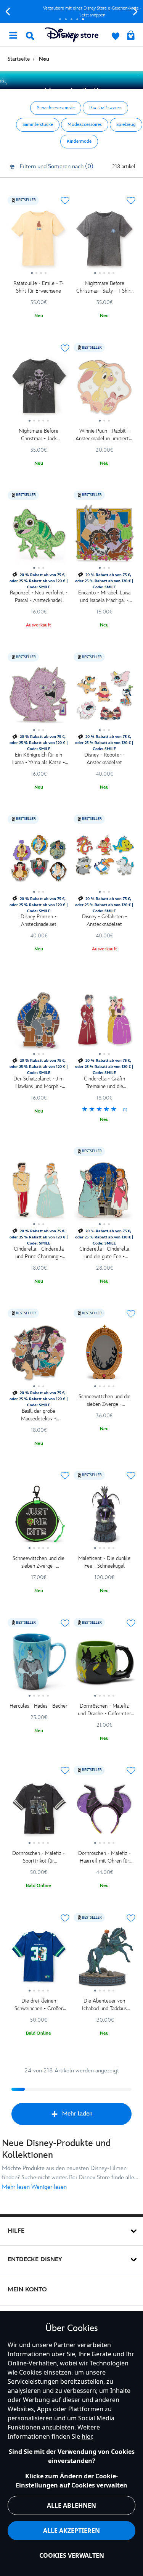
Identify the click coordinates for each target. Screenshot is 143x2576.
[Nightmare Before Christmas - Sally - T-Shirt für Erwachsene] (105, 242)
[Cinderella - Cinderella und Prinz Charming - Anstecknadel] (39, 1193)
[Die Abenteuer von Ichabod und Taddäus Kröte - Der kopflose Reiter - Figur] (105, 1959)
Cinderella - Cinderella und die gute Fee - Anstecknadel (104, 1253)
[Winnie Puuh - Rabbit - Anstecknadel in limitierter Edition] (105, 390)
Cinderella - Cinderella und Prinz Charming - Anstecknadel (39, 1253)
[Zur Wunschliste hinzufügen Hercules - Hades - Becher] (65, 1623)
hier (87, 2436)
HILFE (16, 2231)
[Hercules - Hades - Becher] (39, 1665)
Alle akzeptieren (71, 2531)
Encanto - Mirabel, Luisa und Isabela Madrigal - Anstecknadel (104, 597)
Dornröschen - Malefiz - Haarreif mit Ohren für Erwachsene (104, 1857)
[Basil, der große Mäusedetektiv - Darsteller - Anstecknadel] (39, 1355)
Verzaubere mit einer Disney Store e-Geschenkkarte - (71, 12)
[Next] (135, 12)
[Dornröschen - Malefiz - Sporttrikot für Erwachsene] (39, 1812)
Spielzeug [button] (126, 125)
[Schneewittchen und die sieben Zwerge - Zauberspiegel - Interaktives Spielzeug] (105, 1355)
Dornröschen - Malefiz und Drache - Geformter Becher (104, 1710)
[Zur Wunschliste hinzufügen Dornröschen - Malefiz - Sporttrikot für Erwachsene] (65, 1771)
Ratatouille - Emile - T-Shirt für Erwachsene (39, 287)
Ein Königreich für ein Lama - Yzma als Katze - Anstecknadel (39, 759)
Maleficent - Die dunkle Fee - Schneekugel (104, 1562)
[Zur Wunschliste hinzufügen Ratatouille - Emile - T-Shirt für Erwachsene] (65, 201)
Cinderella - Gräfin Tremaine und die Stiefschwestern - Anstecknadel (104, 1083)
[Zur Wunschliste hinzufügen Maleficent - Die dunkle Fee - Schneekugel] (131, 1476)
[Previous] (8, 12)
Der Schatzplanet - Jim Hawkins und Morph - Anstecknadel (39, 1083)
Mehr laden (77, 2114)
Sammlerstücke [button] (38, 125)
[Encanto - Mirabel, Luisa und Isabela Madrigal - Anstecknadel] (105, 537)
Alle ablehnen (71, 2505)
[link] (105, 1110)
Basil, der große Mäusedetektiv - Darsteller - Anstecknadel (39, 1415)
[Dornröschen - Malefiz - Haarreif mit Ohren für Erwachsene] (105, 1812)
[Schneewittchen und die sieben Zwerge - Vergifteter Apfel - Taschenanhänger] (39, 1517)
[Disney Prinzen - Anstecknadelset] (39, 861)
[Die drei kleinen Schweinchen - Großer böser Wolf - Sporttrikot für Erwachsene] (39, 1959)
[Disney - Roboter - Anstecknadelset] (105, 699)
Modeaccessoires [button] (85, 125)
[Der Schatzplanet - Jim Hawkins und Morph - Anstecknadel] (39, 1023)
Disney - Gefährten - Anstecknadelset (104, 920)
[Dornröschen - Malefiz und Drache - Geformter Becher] (105, 1665)
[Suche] (30, 36)
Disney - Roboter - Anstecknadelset (104, 759)
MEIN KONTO (27, 2290)
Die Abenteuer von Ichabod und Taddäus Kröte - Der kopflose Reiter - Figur (104, 2005)
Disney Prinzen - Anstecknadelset (39, 920)
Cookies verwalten (72, 2555)
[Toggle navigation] (13, 35)
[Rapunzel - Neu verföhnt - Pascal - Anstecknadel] (39, 537)
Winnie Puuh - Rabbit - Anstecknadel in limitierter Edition (104, 435)
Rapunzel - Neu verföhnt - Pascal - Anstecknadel (39, 597)
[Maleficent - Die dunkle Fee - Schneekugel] (105, 1517)
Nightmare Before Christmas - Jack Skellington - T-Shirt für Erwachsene (39, 435)
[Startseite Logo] (72, 35)
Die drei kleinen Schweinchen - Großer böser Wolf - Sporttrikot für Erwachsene (39, 2005)
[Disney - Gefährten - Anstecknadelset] (105, 861)
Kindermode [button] (79, 141)
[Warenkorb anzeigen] (131, 36)
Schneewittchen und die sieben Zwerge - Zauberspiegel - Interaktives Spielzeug (104, 1401)
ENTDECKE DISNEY (35, 2260)
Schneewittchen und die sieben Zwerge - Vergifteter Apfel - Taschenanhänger (39, 1563)
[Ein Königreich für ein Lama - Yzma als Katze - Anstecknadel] (39, 699)
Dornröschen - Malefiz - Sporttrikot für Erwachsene (39, 1857)
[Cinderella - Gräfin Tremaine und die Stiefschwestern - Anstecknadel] (105, 1023)
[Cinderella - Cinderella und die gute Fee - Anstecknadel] (105, 1193)
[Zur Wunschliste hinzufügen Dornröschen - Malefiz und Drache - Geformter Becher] (131, 1623)
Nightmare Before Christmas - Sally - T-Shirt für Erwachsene (104, 287)
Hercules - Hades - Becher (39, 1706)
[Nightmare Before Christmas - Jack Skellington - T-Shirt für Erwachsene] (39, 390)
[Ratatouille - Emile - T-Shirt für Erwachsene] (39, 242)
